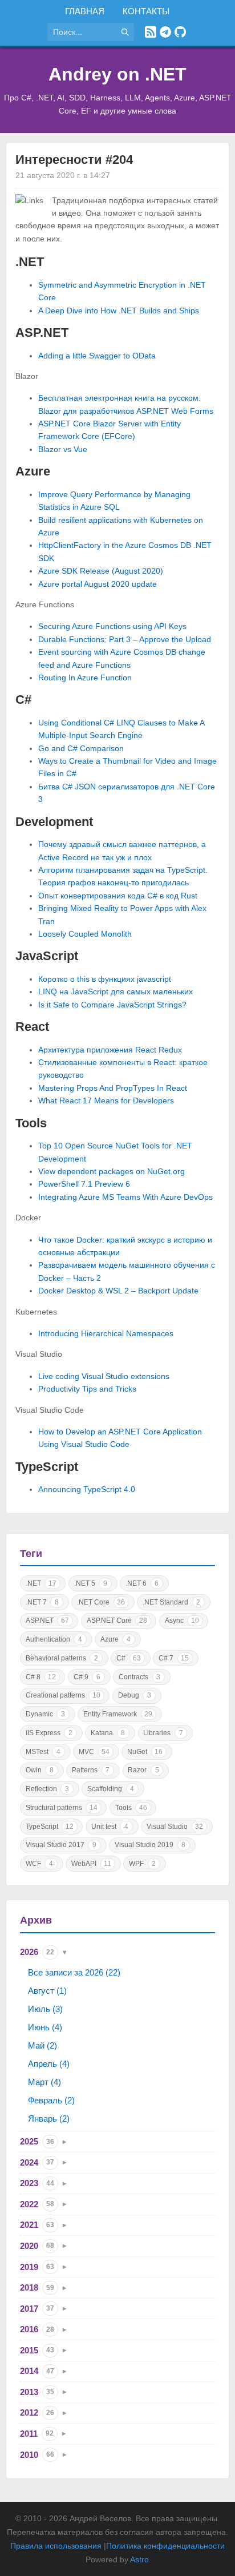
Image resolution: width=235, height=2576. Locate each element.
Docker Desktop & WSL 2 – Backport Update (118, 1291)
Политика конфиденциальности (165, 2546)
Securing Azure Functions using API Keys (112, 626)
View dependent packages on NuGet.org (112, 1171)
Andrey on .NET (117, 74)
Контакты (146, 11)
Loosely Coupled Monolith (85, 934)
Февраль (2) (51, 2100)
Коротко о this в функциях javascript (105, 979)
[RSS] (151, 32)
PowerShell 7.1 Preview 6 (84, 1184)
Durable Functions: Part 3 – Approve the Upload (125, 639)
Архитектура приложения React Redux (110, 1050)
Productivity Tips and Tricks (87, 1389)
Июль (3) (45, 2009)
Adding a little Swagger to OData (97, 356)
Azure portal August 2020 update (98, 584)
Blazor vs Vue (63, 449)
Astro (139, 2559)
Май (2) (42, 2045)
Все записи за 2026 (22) (74, 1972)
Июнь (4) (45, 2027)
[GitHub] (180, 32)
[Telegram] (165, 32)
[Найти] (125, 32)
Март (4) (44, 2082)
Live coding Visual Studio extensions (104, 1376)
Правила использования (56, 2546)
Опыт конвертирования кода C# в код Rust (118, 896)
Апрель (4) (49, 2064)
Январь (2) (49, 2119)
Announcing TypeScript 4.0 (87, 1489)
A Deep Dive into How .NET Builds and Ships (119, 311)
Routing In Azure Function (85, 678)
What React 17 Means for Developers (106, 1100)
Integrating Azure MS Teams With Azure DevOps (125, 1197)
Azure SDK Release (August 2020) (101, 571)
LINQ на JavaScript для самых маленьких (116, 991)
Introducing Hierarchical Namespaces (106, 1333)
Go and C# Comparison (81, 748)
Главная (85, 11)
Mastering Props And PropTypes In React (113, 1088)
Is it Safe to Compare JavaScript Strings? (112, 1005)
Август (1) (47, 1991)
